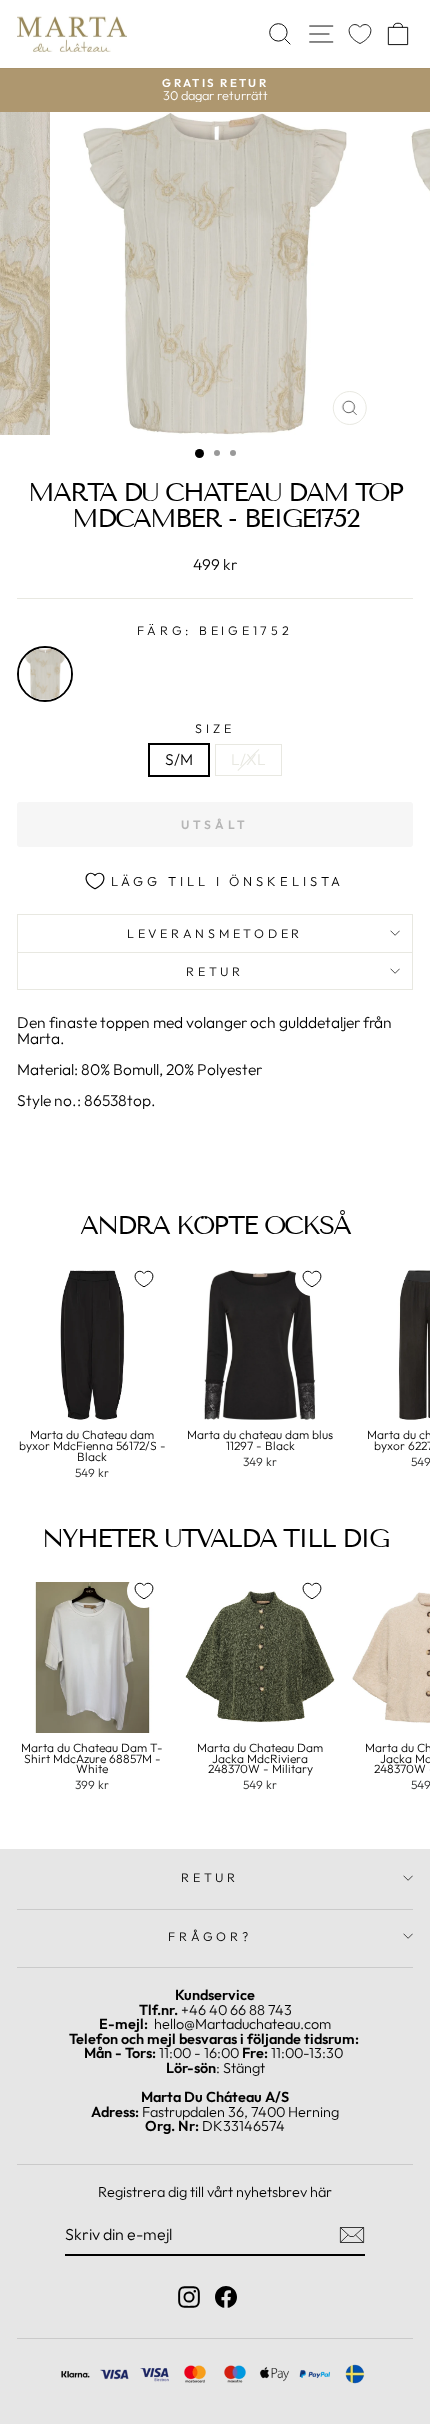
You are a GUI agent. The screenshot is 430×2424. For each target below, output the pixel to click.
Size (214, 728)
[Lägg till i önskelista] (144, 1279)
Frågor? (209, 1936)
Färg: (214, 630)
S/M (179, 759)
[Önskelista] (360, 34)
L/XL (248, 759)
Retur (215, 971)
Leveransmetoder (215, 933)
